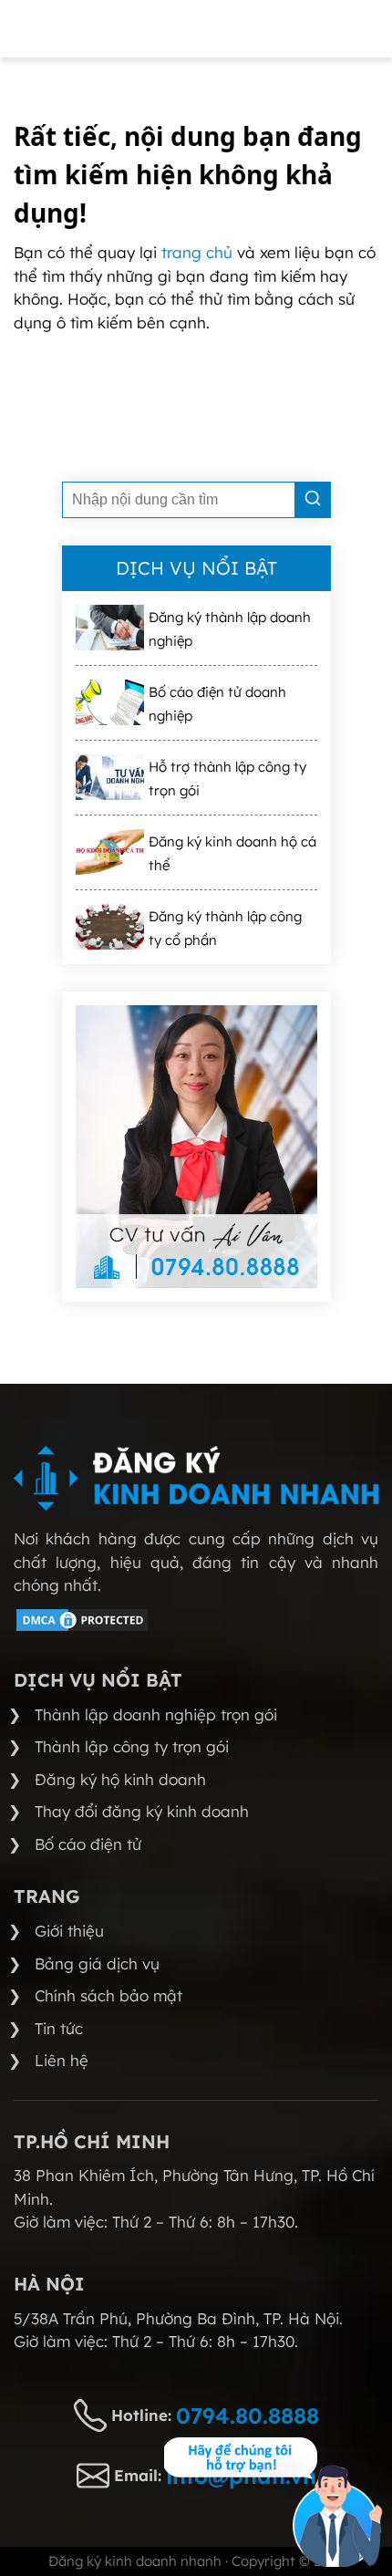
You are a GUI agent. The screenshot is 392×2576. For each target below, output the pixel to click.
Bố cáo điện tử (88, 1844)
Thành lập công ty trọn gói (132, 1746)
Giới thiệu (69, 1931)
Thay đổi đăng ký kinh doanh (142, 1811)
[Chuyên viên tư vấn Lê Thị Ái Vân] (196, 1147)
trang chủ (199, 252)
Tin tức (59, 2028)
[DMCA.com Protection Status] (82, 1628)
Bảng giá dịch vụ (97, 1963)
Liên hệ (62, 2060)
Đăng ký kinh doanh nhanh (135, 2561)
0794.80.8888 (248, 2415)
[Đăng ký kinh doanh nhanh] (196, 1478)
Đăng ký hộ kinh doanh (120, 1779)
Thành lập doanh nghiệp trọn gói (156, 1714)
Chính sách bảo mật (108, 1995)
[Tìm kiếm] (313, 500)
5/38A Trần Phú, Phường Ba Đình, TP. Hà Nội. (178, 2318)
